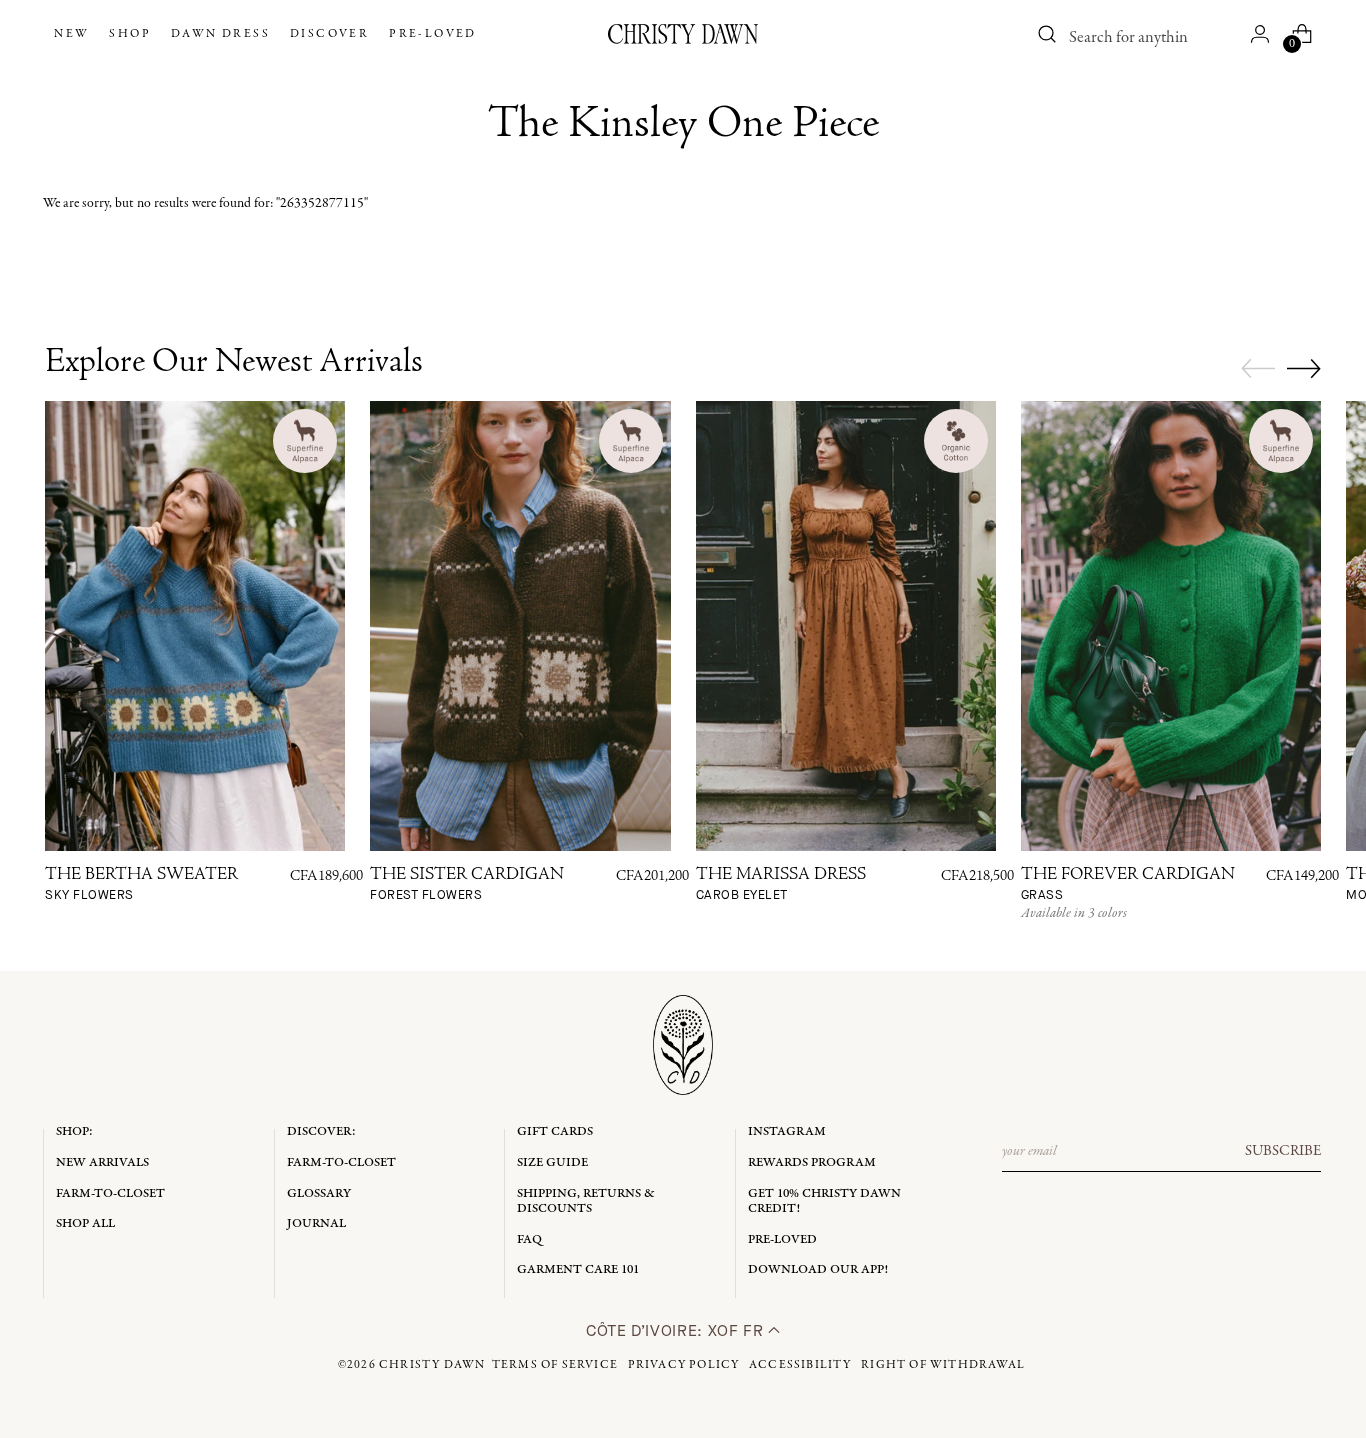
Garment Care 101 (578, 1269)
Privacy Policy (684, 1365)
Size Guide (552, 1162)
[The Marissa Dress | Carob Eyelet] (846, 626)
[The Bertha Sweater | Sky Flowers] (195, 626)
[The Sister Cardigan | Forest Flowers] (520, 626)
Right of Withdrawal (943, 1365)
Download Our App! (818, 1269)
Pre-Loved (782, 1239)
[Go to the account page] (1260, 34)
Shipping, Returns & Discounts (586, 1201)
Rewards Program (812, 1162)
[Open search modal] (1048, 34)
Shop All (85, 1223)
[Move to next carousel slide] (1304, 368)
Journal (316, 1223)
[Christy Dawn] (683, 34)
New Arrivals (102, 1162)
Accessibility (800, 1365)
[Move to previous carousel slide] (1258, 369)
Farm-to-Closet (110, 1193)
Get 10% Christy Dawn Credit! (824, 1201)
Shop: (74, 1131)
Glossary (319, 1193)
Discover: (321, 1131)
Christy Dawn (432, 1365)
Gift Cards (555, 1131)
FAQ (529, 1239)
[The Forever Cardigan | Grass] (1171, 626)
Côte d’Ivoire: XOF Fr (677, 1330)
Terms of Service (555, 1365)
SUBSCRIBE (1283, 1151)
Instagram (787, 1131)
